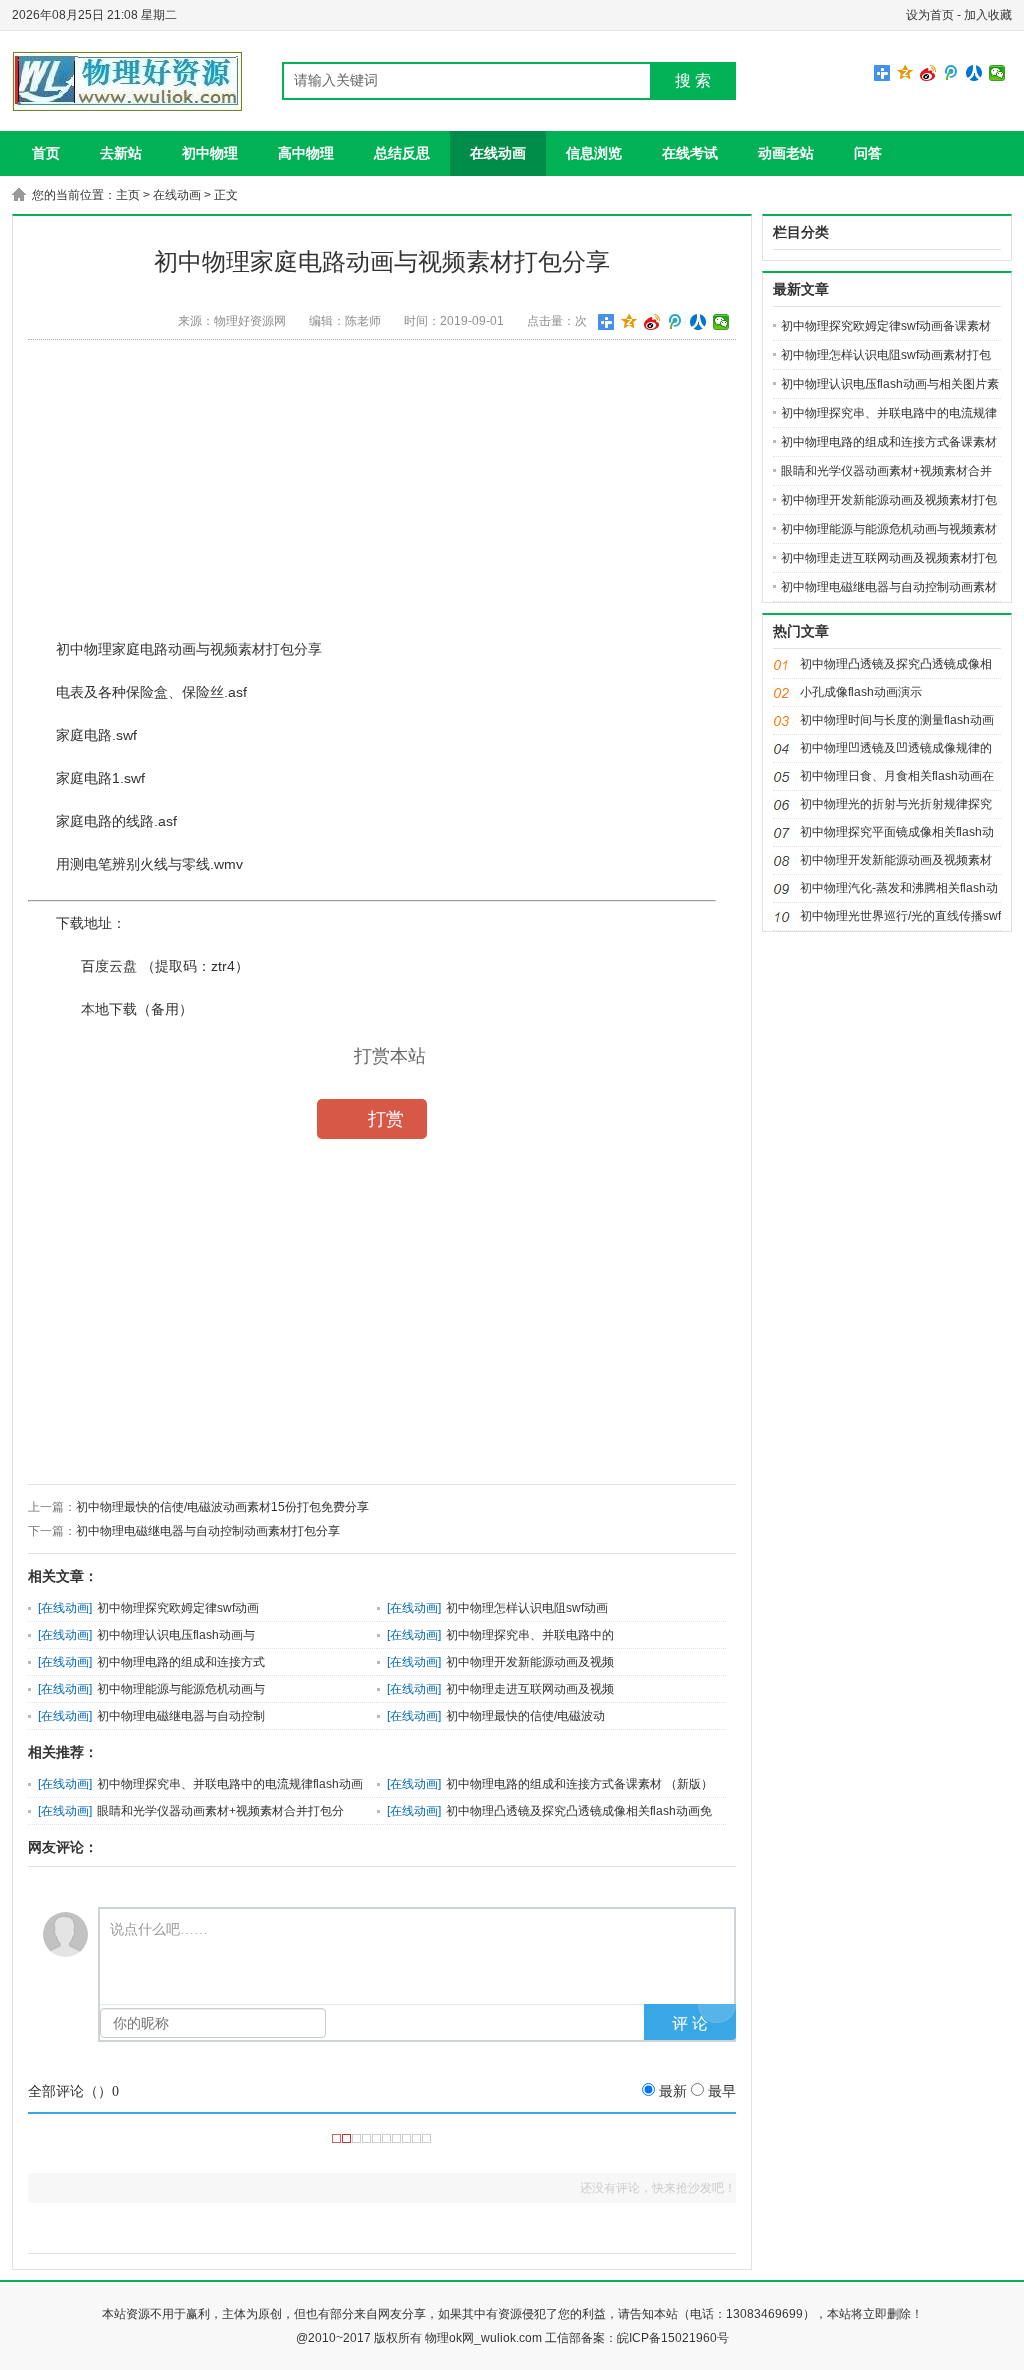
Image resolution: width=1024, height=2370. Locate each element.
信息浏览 (594, 153)
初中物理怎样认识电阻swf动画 (527, 1608)
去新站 (121, 153)
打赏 (386, 1119)
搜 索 (693, 80)
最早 (722, 2091)
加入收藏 (988, 15)
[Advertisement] (382, 495)
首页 (46, 153)
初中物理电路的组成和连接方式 (181, 1662)
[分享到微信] (997, 73)
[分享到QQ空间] (905, 73)
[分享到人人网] (974, 73)
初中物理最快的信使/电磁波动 (525, 1716)
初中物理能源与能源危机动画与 (181, 1689)
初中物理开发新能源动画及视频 (530, 1662)
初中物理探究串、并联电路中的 (530, 1635)
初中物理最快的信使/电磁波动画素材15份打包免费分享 (222, 1507)
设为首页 (930, 15)
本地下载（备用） (137, 1009)
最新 (673, 2091)
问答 (868, 153)
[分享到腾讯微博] (951, 73)
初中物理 (210, 153)
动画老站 (786, 153)
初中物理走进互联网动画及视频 (530, 1689)
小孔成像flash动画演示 (861, 692)
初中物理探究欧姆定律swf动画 (178, 1608)
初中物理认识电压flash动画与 (176, 1635)
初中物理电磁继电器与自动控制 (181, 1716)
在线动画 (498, 153)
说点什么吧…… (159, 1929)
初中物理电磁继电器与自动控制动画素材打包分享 (208, 1531)
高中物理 (306, 153)
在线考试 (690, 153)
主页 (128, 195)
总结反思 (402, 153)
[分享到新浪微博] (928, 73)
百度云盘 (109, 966)
